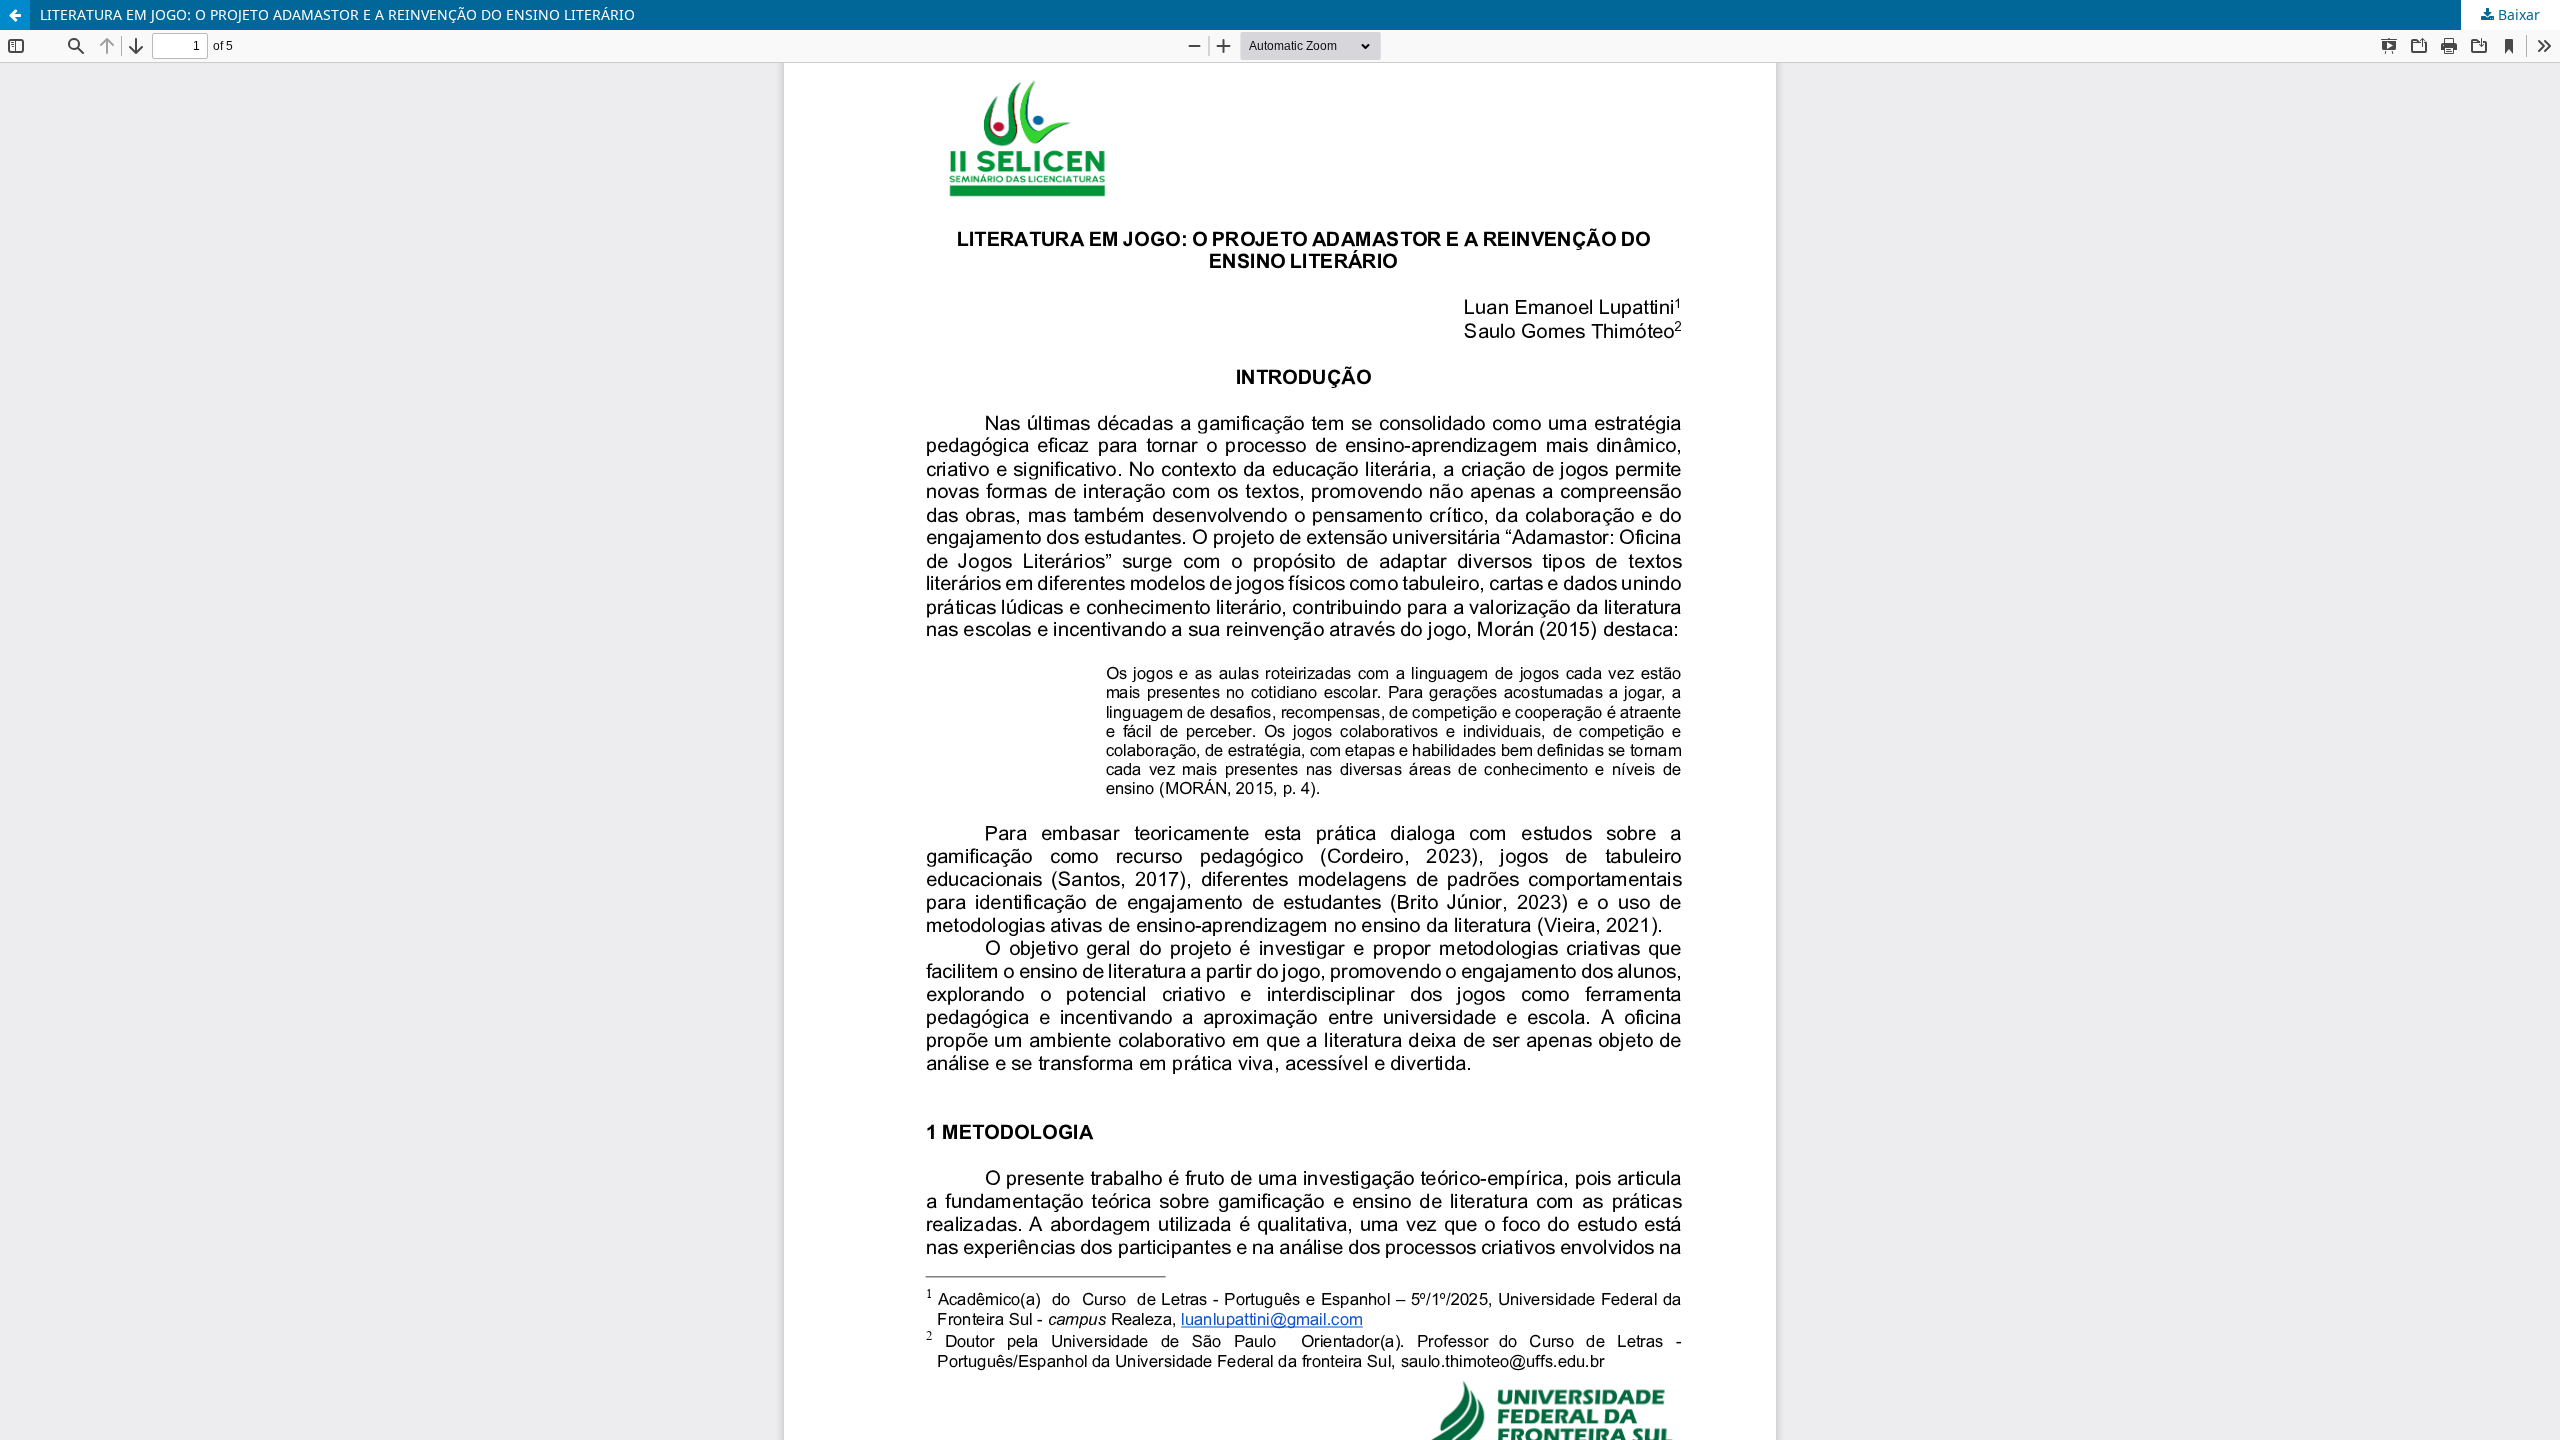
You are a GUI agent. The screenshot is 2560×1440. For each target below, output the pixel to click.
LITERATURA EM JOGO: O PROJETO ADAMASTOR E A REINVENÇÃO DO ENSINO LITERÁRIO (337, 14)
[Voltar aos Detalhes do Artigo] (15, 15)
